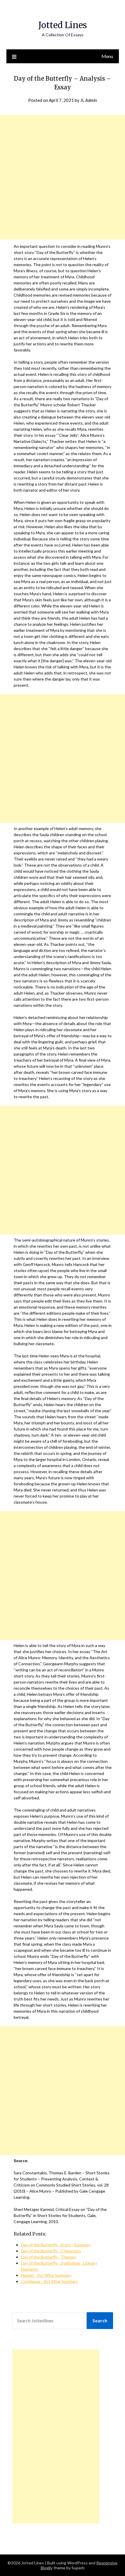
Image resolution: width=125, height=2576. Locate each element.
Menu (107, 56)
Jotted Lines (63, 25)
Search (100, 2320)
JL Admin (89, 100)
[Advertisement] (63, 177)
